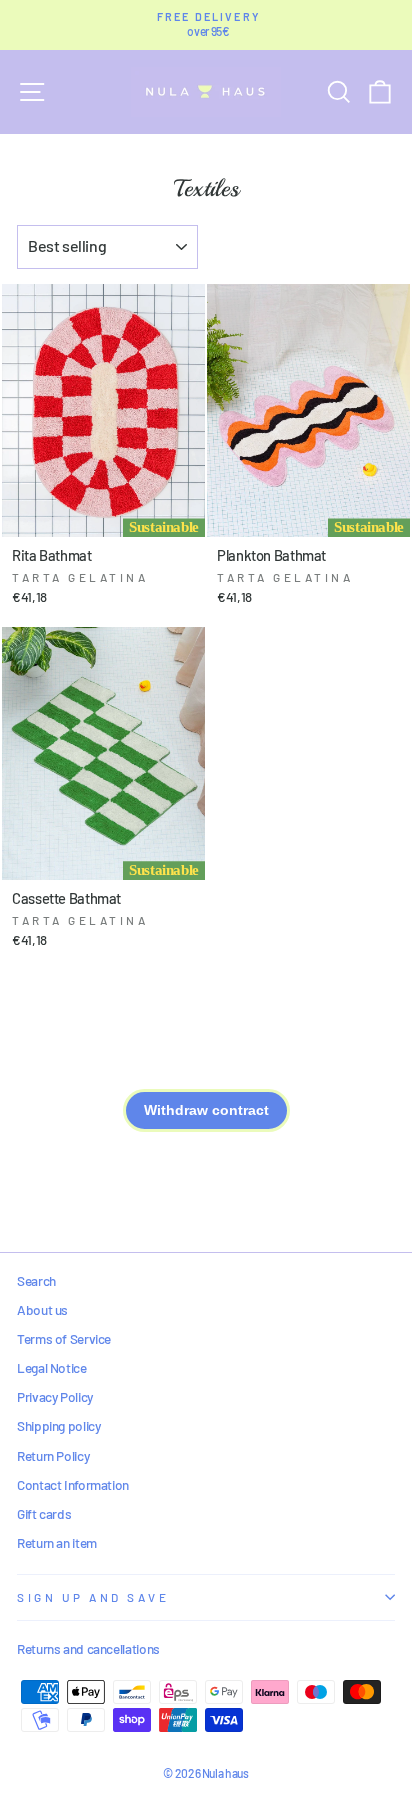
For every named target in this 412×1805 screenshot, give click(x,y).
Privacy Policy (55, 1396)
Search (36, 1280)
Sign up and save (93, 1597)
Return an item (57, 1542)
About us (42, 1309)
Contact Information (73, 1484)
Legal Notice (52, 1367)
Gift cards (44, 1513)
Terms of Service (64, 1338)
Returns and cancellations (88, 1648)
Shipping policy (58, 1425)
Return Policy (53, 1455)
